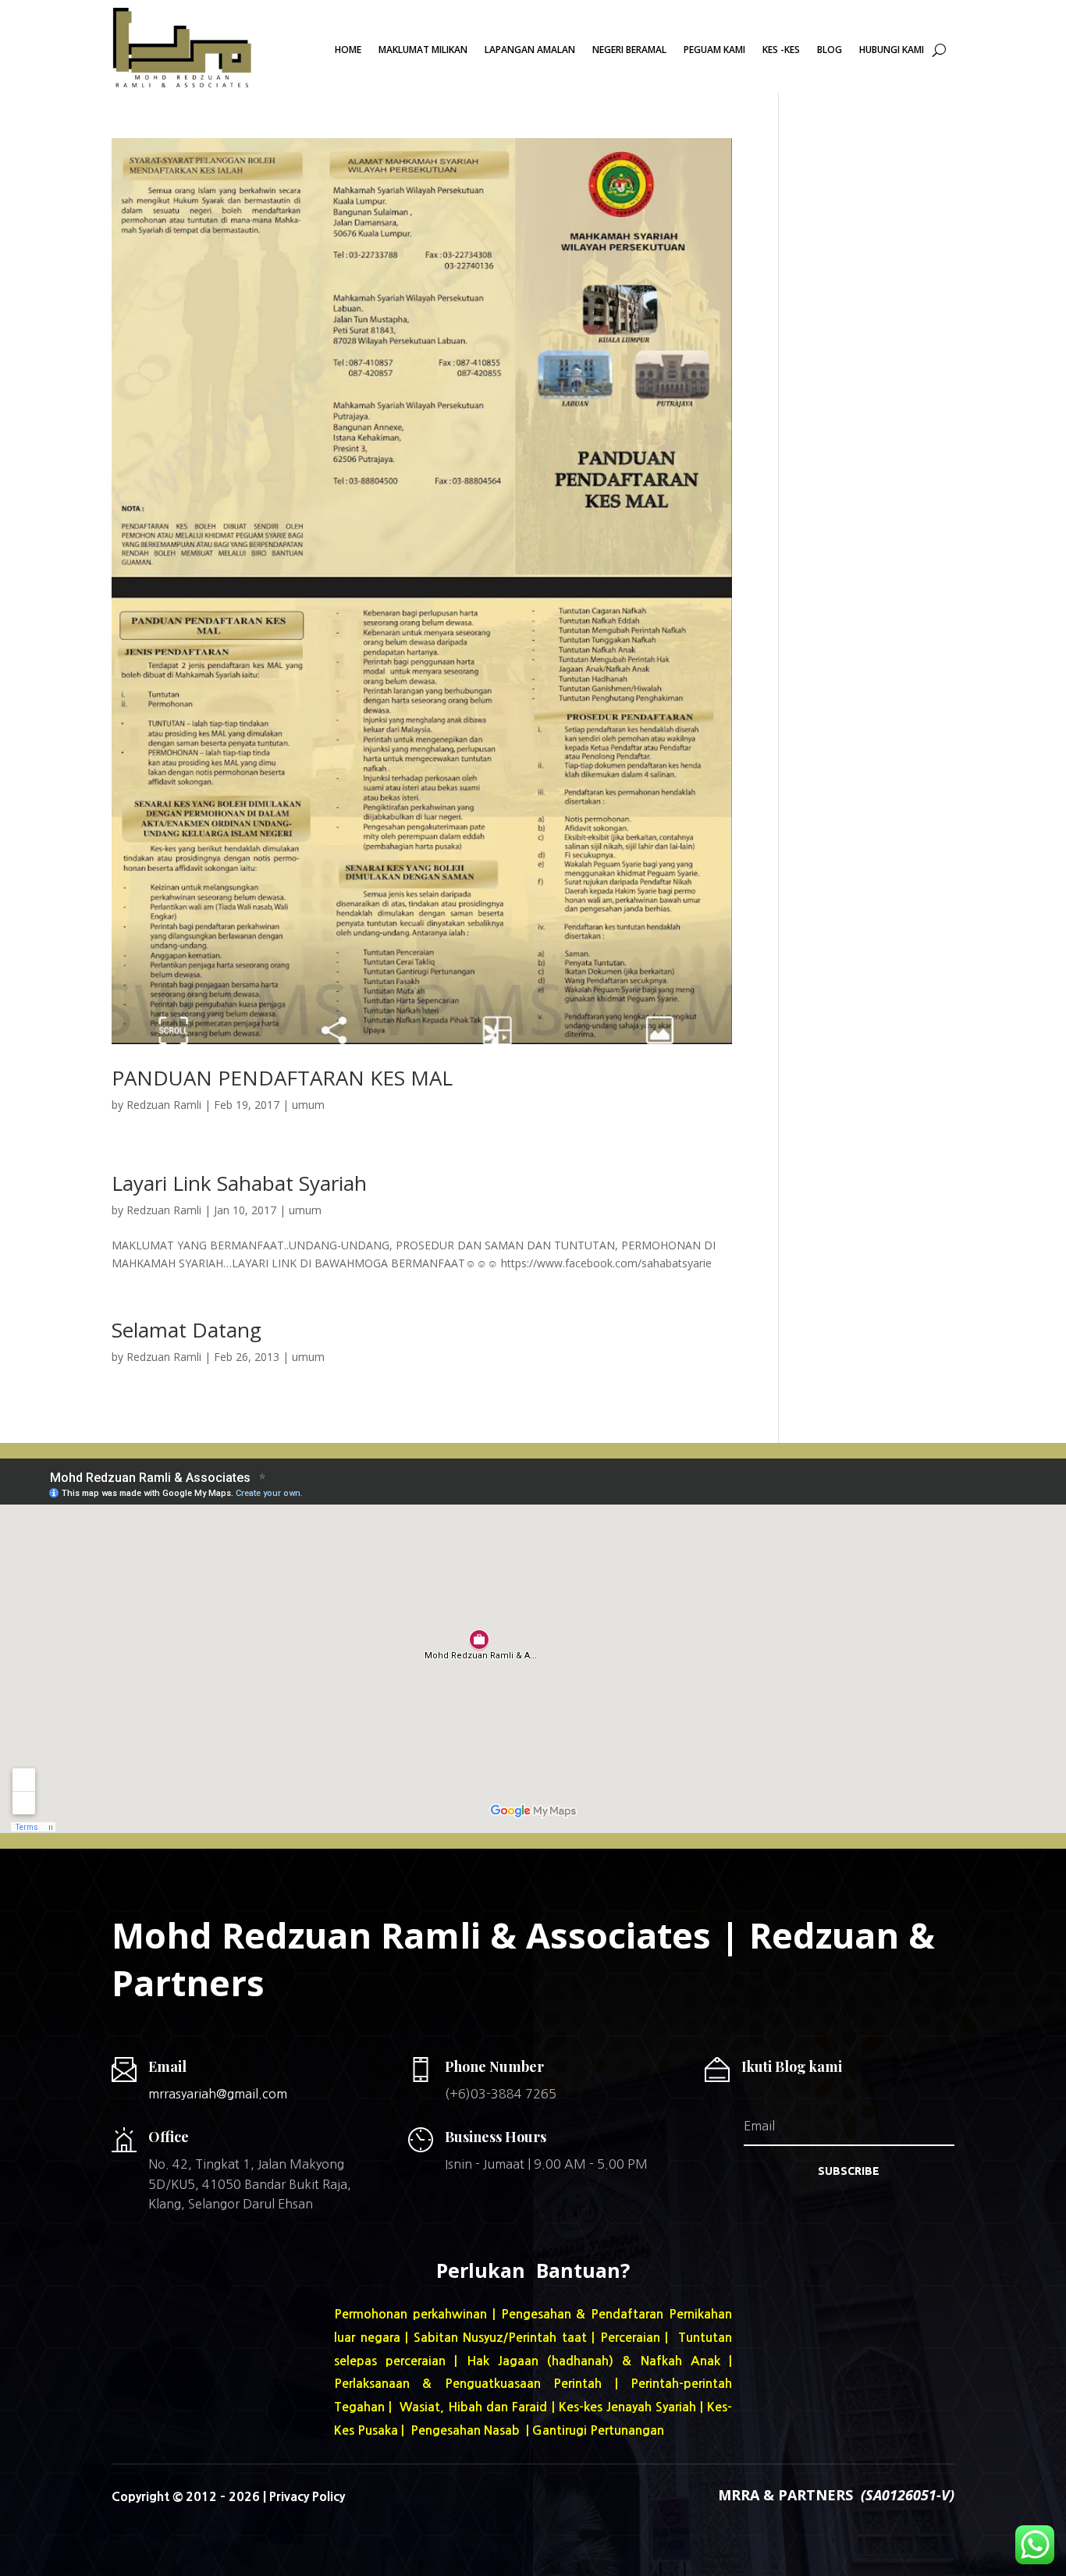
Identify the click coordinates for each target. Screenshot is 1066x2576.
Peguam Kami (714, 50)
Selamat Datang (187, 1330)
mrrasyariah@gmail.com (218, 2094)
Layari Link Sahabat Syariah (239, 1183)
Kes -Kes (781, 50)
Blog (830, 50)
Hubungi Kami (892, 50)
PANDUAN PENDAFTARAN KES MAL (282, 1078)
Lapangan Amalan (530, 50)
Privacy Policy (307, 2496)
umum (308, 1105)
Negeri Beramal (629, 50)
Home (348, 50)
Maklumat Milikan (423, 50)
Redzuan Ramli (164, 1105)
